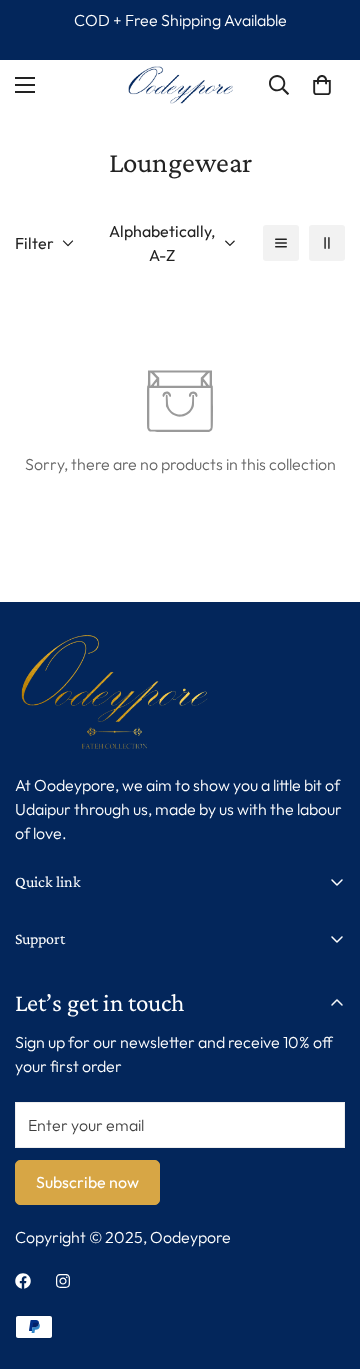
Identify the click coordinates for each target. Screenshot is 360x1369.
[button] (322, 85)
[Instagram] (63, 1281)
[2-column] (327, 243)
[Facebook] (23, 1281)
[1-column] (281, 243)
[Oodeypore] (180, 85)
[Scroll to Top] (324, 1263)
